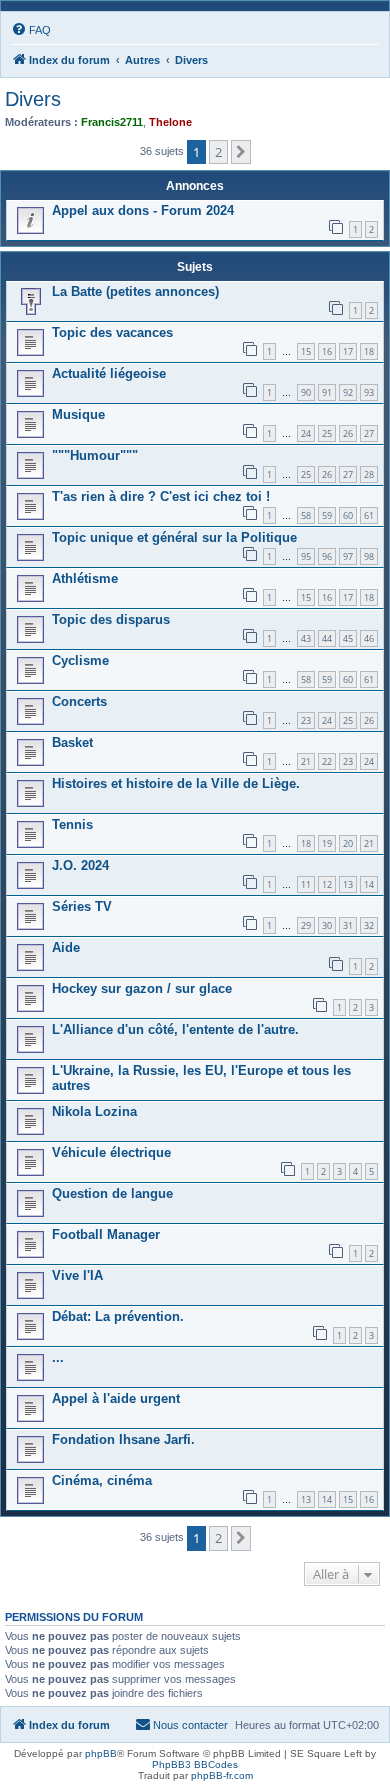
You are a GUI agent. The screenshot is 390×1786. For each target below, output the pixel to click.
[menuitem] (31, 30)
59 (327, 515)
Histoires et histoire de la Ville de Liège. (176, 783)
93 (369, 392)
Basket (72, 742)
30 (327, 925)
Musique (78, 414)
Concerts (79, 701)
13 (348, 884)
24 (306, 433)
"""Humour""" (95, 455)
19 (327, 843)
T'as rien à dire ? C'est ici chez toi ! (161, 496)
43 (306, 638)
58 (306, 515)
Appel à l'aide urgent (116, 1398)
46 (369, 638)
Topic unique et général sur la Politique (174, 537)
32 (369, 925)
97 (348, 556)
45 (348, 638)
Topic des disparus (111, 619)
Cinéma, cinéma (102, 1480)
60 (348, 515)
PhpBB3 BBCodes (195, 1764)
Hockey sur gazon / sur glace (142, 988)
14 (369, 884)
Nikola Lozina (94, 1111)
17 (348, 351)
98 (369, 556)
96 (327, 556)
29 (306, 925)
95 (306, 556)
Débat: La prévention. (118, 1316)
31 (348, 925)
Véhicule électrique (111, 1152)
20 (348, 843)
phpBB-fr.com (222, 1775)
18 (369, 351)
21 (306, 761)
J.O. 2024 (80, 865)
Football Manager (106, 1234)
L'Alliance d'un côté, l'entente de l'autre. (175, 1029)
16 (327, 351)
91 (327, 392)
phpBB (101, 1753)
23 (306, 720)
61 (369, 515)
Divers (33, 99)
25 (327, 433)
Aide (66, 947)
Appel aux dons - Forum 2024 (143, 210)
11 (306, 884)
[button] (241, 152)
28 (369, 474)
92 (348, 392)
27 (369, 433)
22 (327, 761)
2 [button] (218, 152)
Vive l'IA (77, 1275)
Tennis (72, 824)
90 (306, 392)
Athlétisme (85, 578)
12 (327, 884)
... (58, 1357)
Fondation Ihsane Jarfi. (123, 1439)
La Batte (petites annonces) (135, 291)
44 (327, 638)
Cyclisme (80, 660)
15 (306, 351)
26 (348, 433)
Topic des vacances (112, 332)
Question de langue (112, 1193)
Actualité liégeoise (109, 373)
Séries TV (82, 906)
